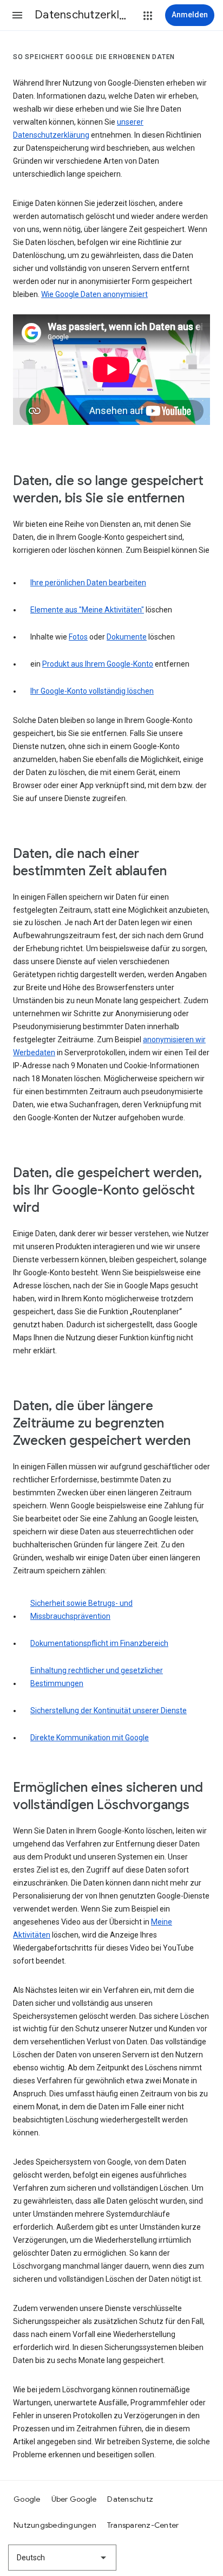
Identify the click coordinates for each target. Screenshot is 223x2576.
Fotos (78, 637)
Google (27, 2499)
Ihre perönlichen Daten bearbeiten (88, 583)
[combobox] (62, 2558)
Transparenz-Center (143, 2525)
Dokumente (127, 637)
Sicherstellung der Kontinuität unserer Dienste (109, 1710)
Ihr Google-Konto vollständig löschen (92, 691)
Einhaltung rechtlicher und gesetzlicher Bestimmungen (97, 1677)
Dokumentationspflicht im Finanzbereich (99, 1643)
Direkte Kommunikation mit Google (90, 1738)
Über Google (74, 2499)
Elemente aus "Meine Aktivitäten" (87, 610)
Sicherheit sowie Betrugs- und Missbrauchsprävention (81, 1610)
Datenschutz (130, 2499)
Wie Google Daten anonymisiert (94, 294)
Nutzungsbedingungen (55, 2525)
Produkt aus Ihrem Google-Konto (98, 664)
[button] (17, 15)
